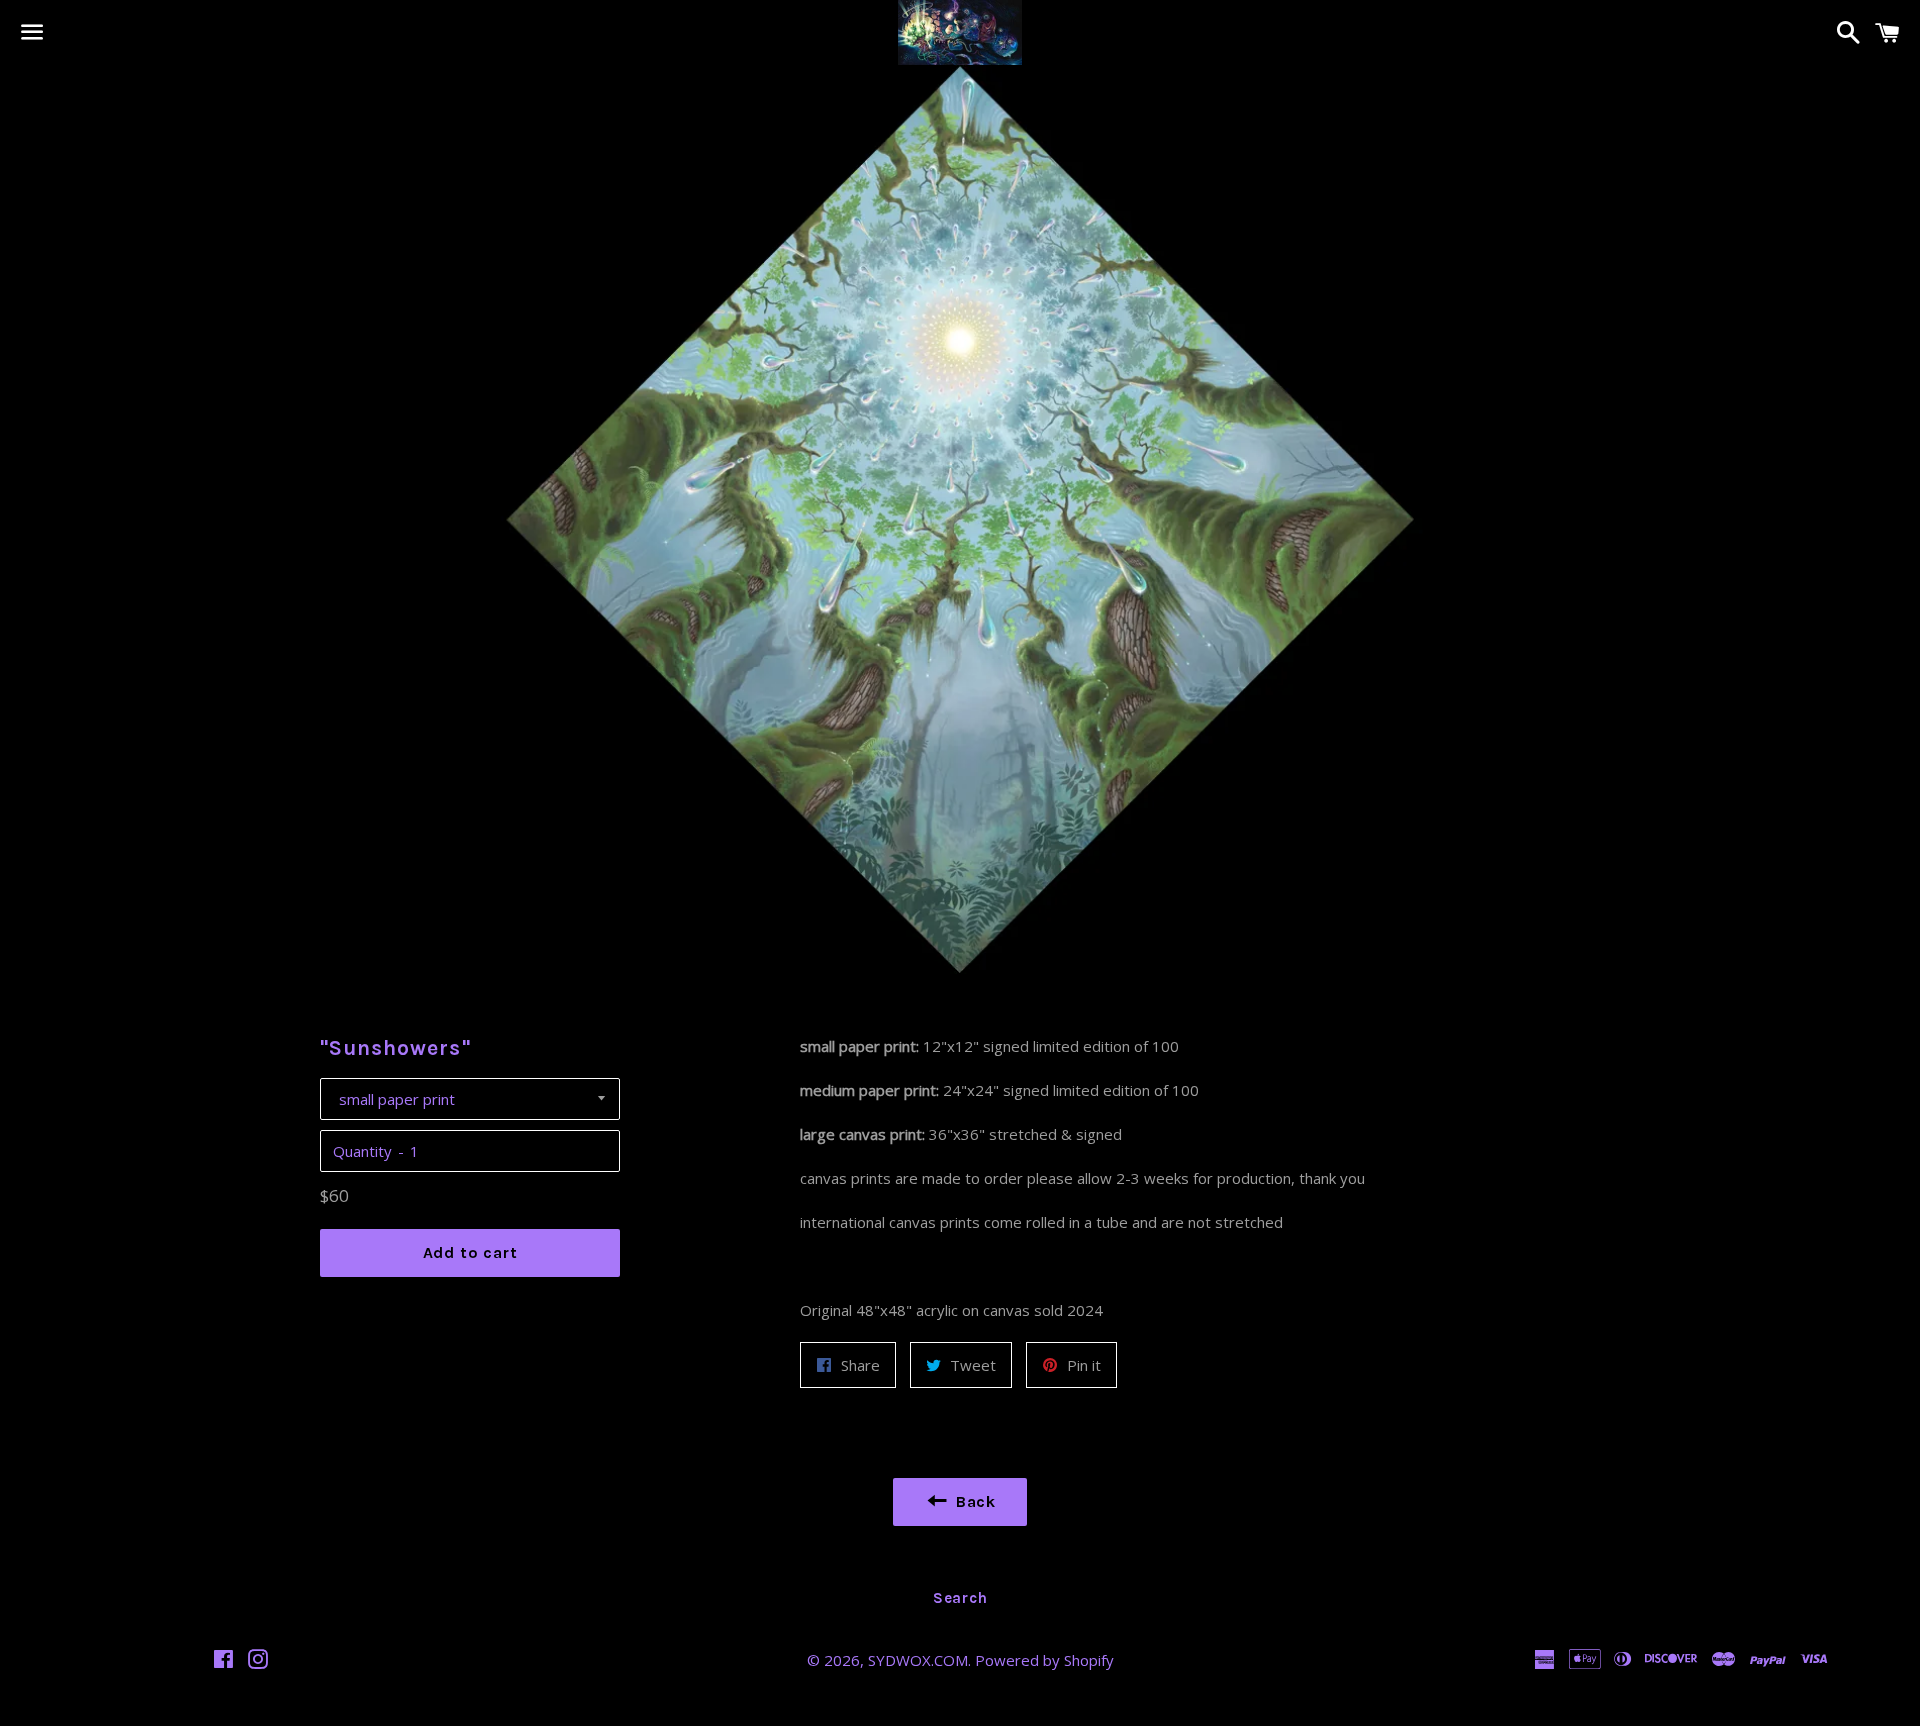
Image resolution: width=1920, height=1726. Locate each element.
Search (960, 1598)
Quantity (362, 1151)
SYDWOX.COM (918, 1660)
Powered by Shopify (1044, 1660)
